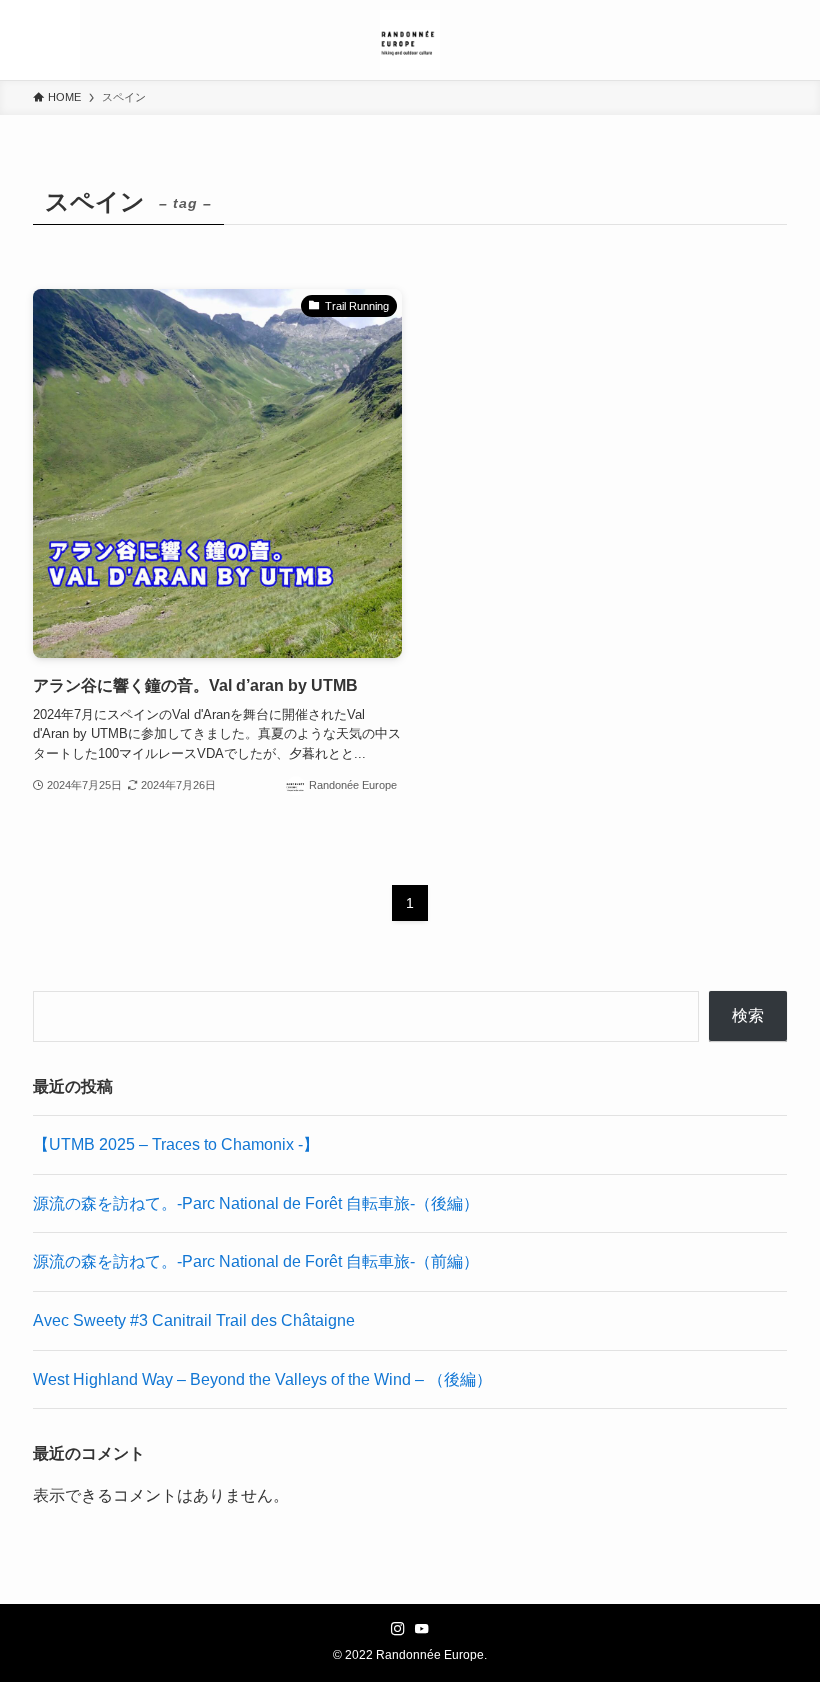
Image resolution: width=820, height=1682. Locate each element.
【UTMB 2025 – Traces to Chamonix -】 (176, 1144)
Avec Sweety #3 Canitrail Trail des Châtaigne (194, 1320)
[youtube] (422, 1629)
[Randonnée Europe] (410, 40)
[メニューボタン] (40, 40)
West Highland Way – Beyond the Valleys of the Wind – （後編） (262, 1379)
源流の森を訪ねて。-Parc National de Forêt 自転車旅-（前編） (256, 1261)
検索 (748, 1015)
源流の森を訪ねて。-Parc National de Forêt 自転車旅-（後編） (256, 1203)
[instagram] (398, 1629)
